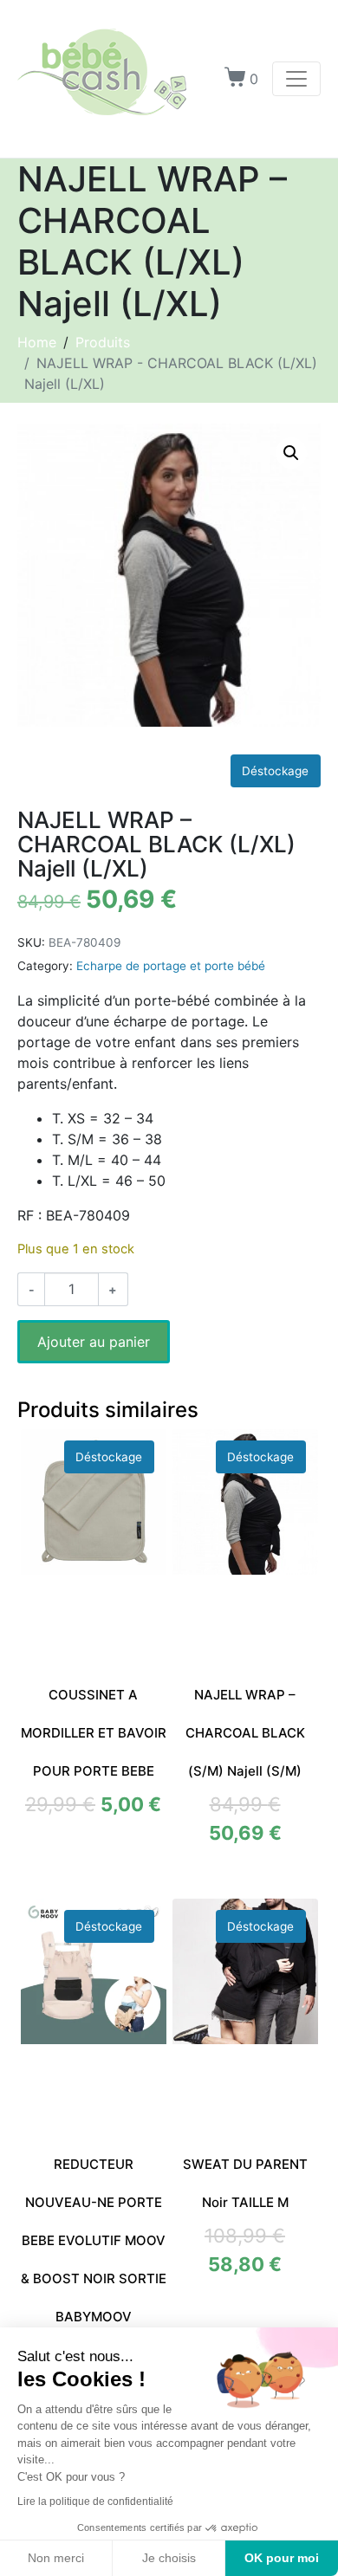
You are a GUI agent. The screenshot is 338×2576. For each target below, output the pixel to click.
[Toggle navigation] (296, 79)
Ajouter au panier (94, 1342)
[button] (291, 453)
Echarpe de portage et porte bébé (171, 966)
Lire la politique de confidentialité (95, 2502)
